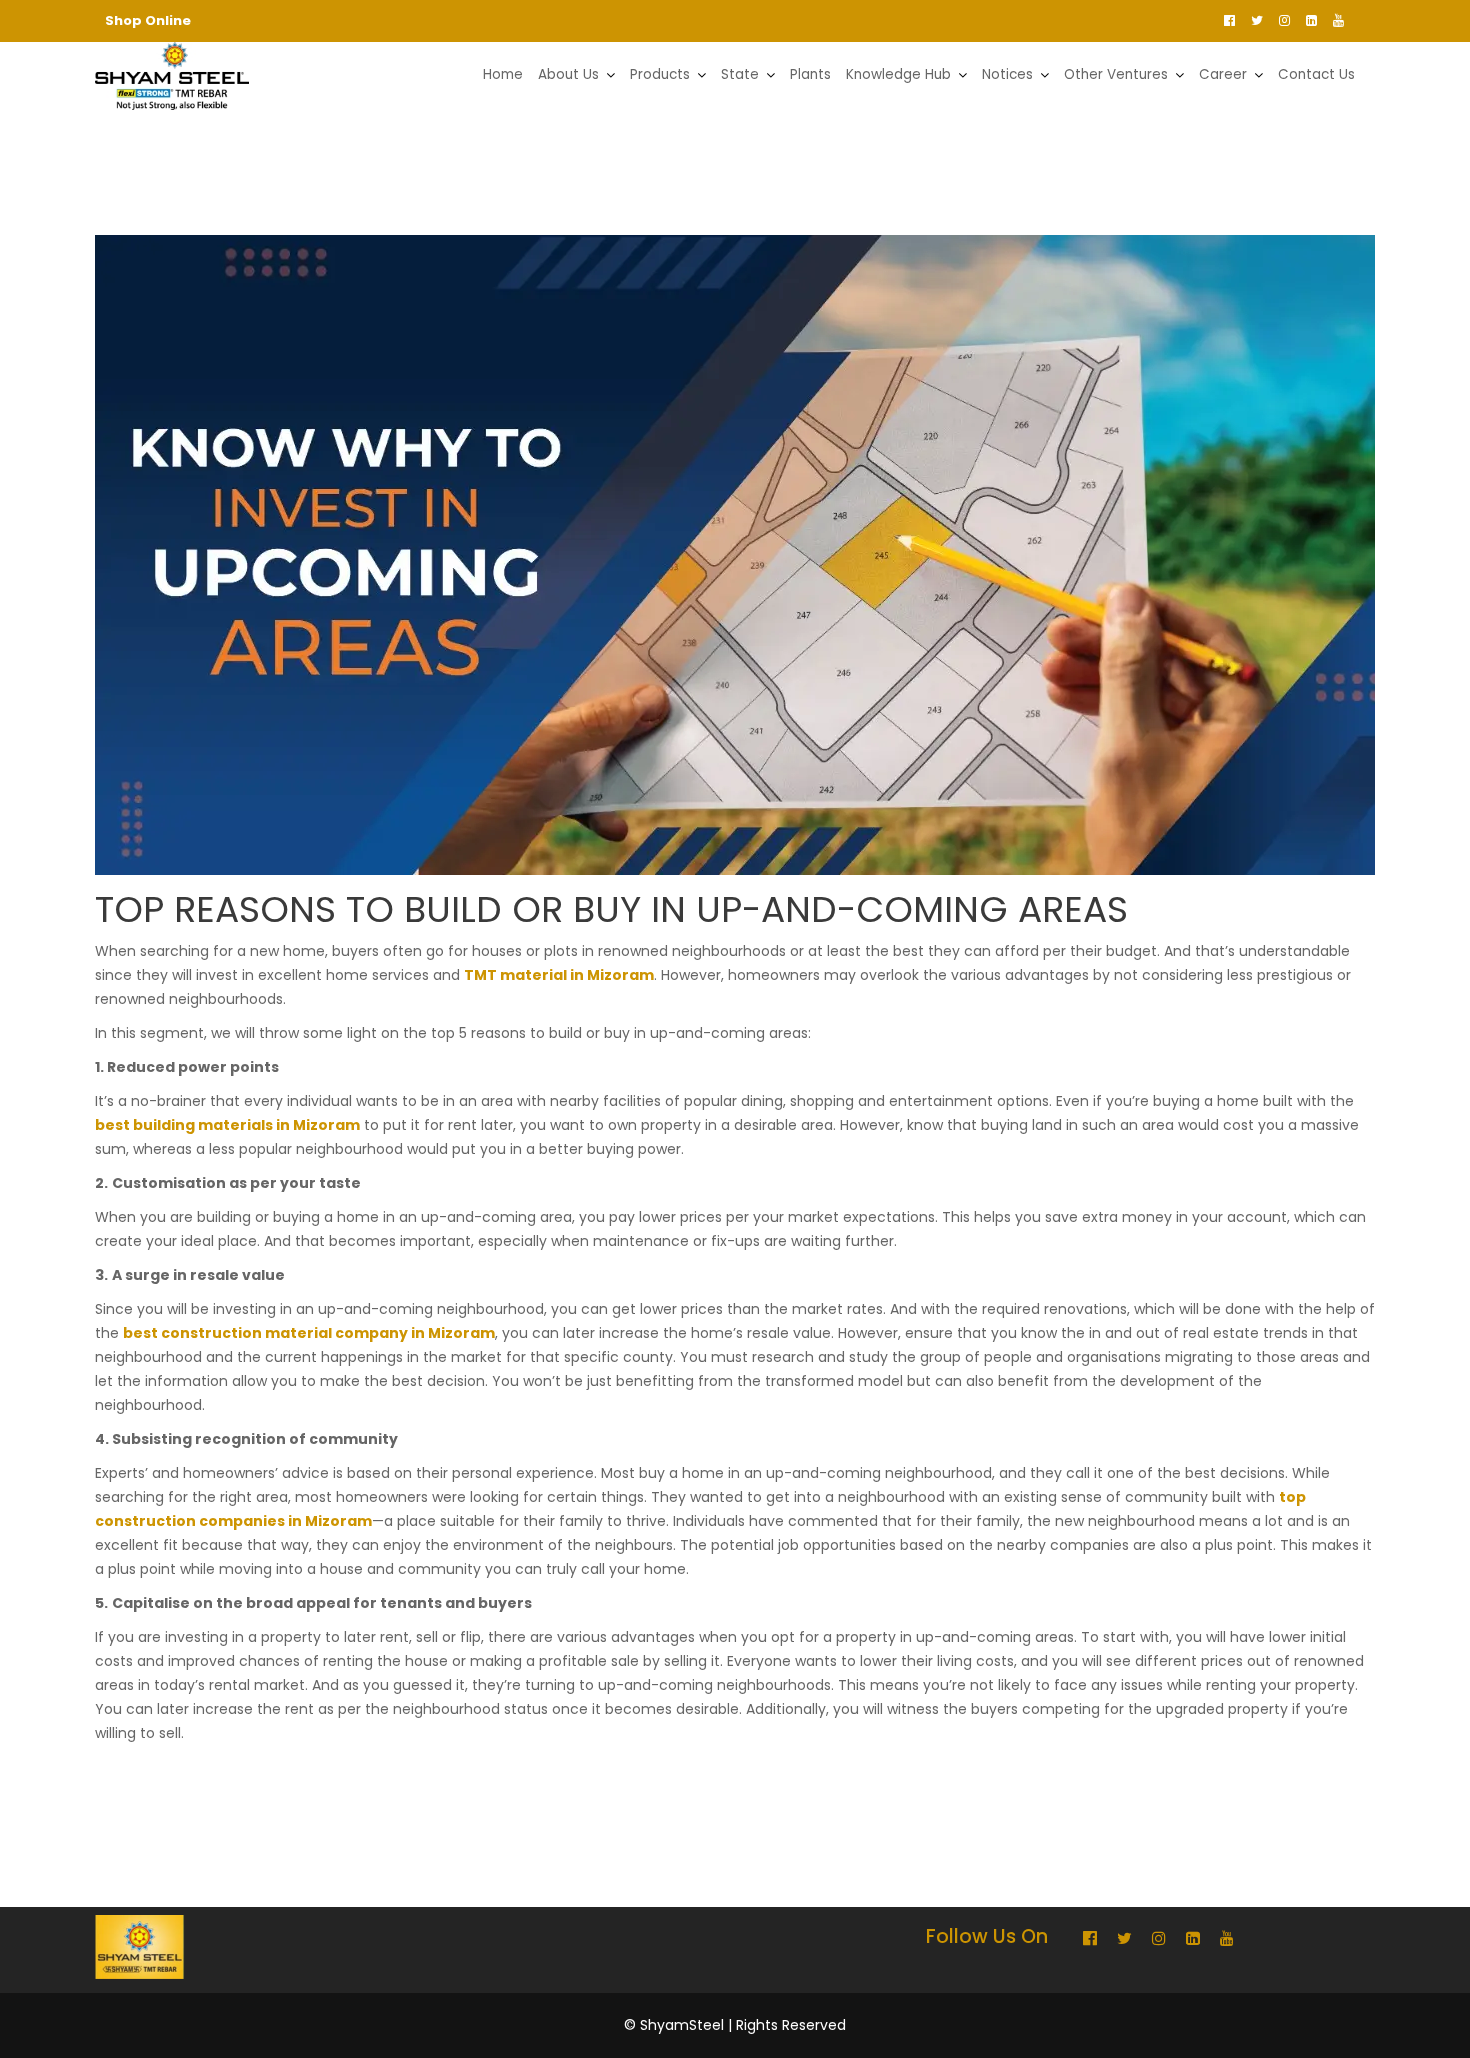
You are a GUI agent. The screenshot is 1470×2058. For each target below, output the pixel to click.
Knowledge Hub (898, 74)
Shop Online (148, 20)
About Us (568, 74)
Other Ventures (1116, 74)
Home (503, 74)
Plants (810, 74)
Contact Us (1316, 74)
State (740, 74)
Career (1223, 74)
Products (660, 74)
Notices (1007, 74)
